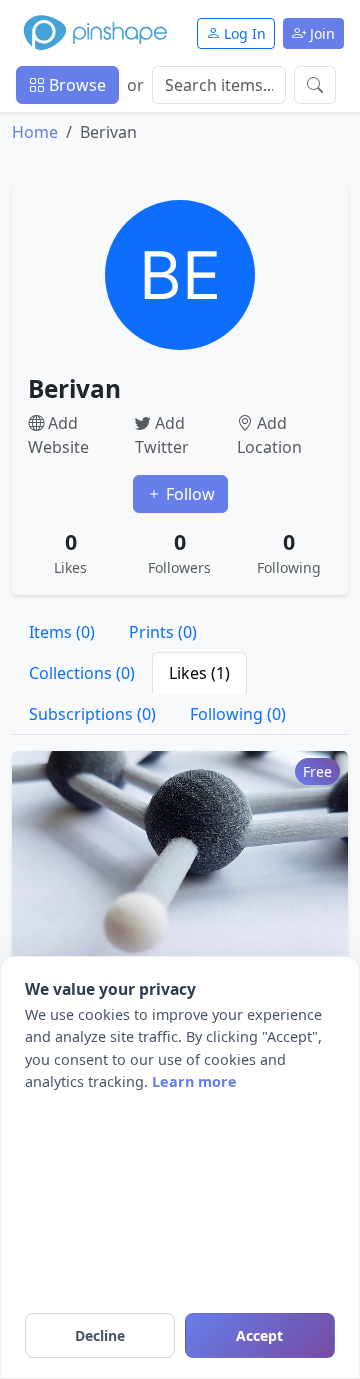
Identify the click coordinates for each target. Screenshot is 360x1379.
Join (320, 33)
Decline (100, 1335)
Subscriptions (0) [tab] (92, 714)
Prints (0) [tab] (163, 632)
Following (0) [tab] (238, 714)
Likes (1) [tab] (199, 673)
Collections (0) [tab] (82, 673)
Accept (259, 1335)
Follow (188, 494)
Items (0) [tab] (62, 632)
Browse (75, 85)
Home (35, 132)
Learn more (194, 1081)
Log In (243, 33)
